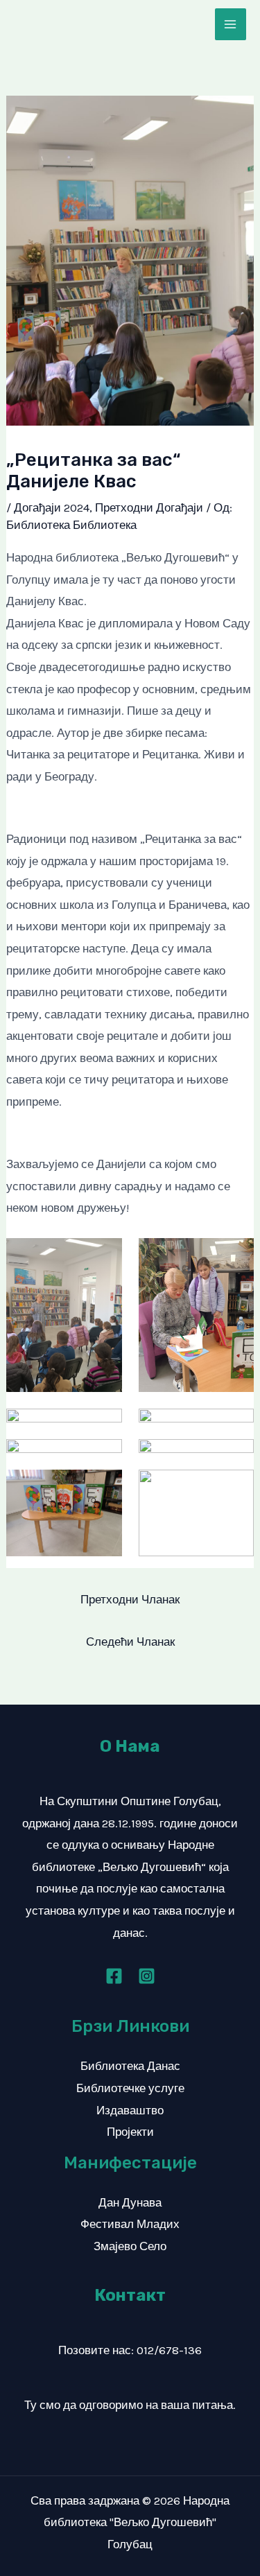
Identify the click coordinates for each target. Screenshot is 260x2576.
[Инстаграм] (147, 1976)
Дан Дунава (130, 2202)
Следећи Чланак (130, 1642)
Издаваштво (130, 2110)
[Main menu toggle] (231, 24)
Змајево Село (130, 2246)
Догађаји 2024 (52, 507)
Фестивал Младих (130, 2224)
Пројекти (130, 2132)
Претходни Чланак (130, 1599)
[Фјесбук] (114, 1976)
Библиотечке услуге (130, 2088)
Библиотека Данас (130, 2066)
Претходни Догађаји (149, 507)
